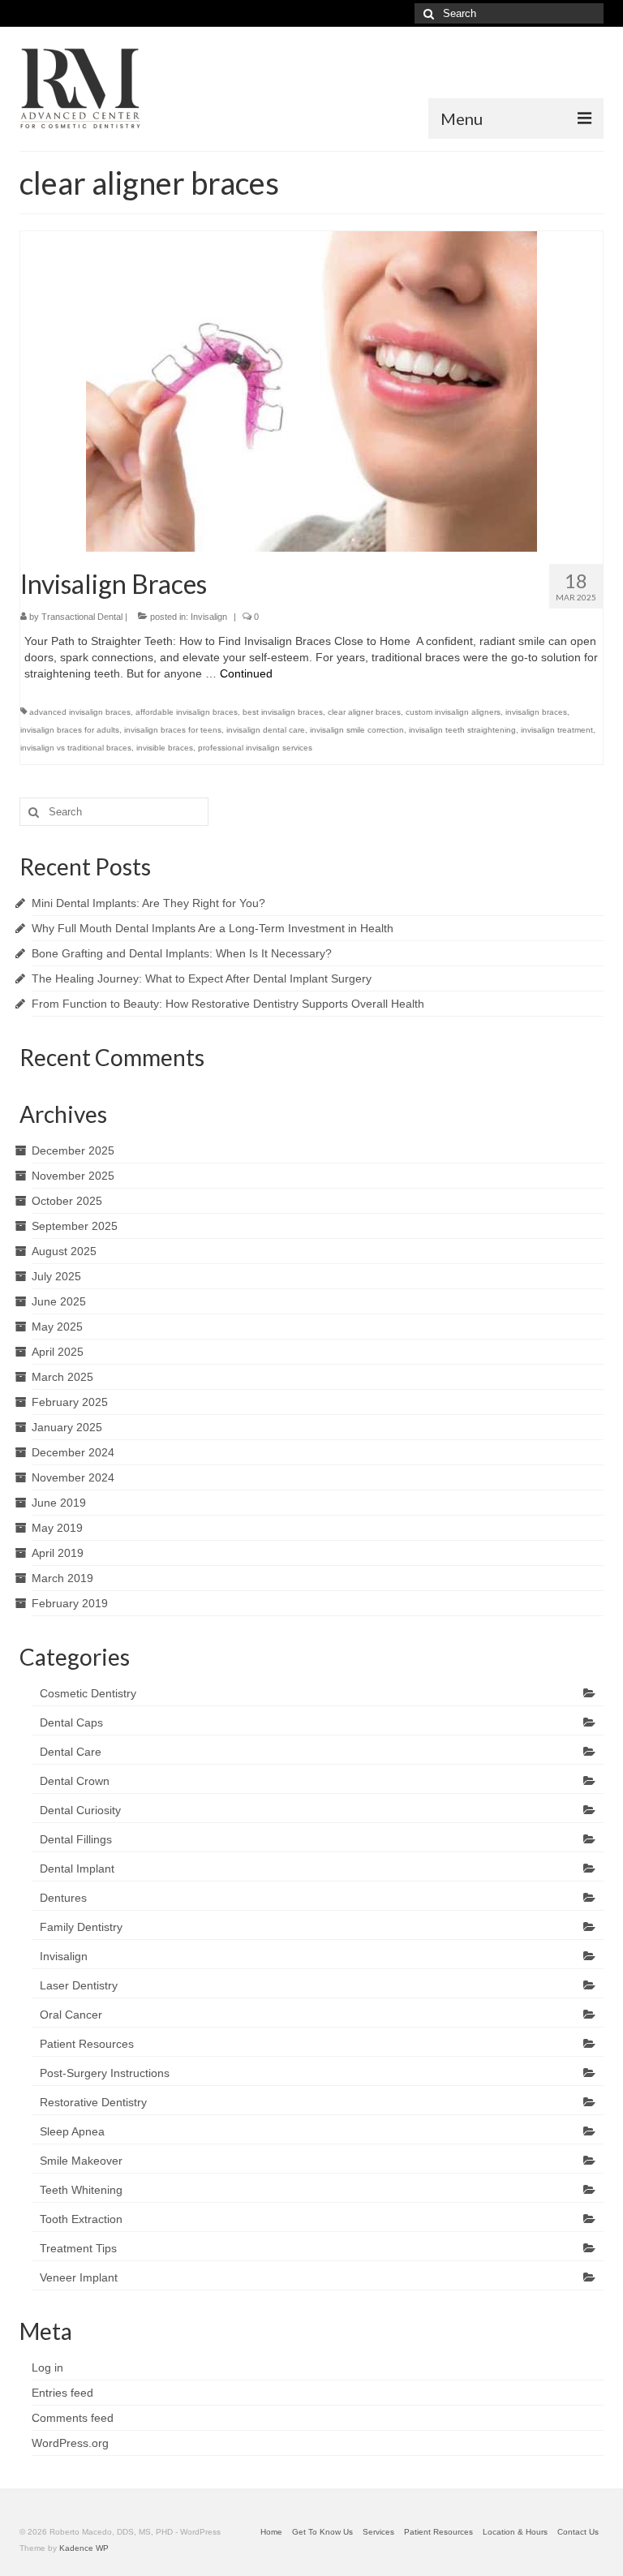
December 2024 (73, 1452)
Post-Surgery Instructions (105, 2073)
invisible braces (165, 748)
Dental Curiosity (80, 1810)
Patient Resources (87, 2044)
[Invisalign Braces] (311, 390)
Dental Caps (71, 1722)
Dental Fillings (76, 1839)
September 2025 (75, 1226)
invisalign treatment (557, 730)
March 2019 (62, 1578)
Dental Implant (77, 1869)
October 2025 (67, 1201)
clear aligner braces (364, 712)
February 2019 (70, 1603)
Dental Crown (75, 1781)
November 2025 (73, 1176)
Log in (47, 2367)
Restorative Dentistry (93, 2102)
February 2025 (70, 1402)
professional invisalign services (255, 748)
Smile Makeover (81, 2161)
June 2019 (59, 1503)
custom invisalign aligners (453, 712)
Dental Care (71, 1752)
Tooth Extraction (81, 2219)
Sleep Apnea (72, 2131)
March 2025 (62, 1377)
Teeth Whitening (81, 2190)
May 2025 (57, 1327)
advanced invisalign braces (80, 712)
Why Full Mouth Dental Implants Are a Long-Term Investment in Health (213, 928)
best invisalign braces (283, 712)
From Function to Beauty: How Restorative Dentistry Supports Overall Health (228, 1004)
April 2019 (58, 1553)
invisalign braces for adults (70, 730)
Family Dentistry (81, 1927)
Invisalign (209, 617)
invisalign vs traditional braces (76, 748)
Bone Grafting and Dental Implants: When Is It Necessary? (182, 953)
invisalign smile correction (357, 730)
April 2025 (58, 1352)
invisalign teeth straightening (462, 730)
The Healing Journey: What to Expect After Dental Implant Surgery (202, 978)
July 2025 (56, 1276)
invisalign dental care (266, 730)
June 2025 (59, 1301)
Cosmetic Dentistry (88, 1693)
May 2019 (57, 1528)
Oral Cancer (71, 2015)
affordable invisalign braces (187, 712)
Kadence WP (84, 2548)
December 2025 (73, 1150)
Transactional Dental (82, 617)
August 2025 (64, 1251)
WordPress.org (70, 2443)
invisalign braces (536, 712)
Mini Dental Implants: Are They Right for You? (148, 903)
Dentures (63, 1898)
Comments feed (73, 2418)
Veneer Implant (79, 2277)
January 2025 (67, 1427)
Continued (246, 673)
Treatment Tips (78, 2248)
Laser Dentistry (79, 1985)
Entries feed (62, 2393)
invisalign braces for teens (173, 730)
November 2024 (73, 1477)
